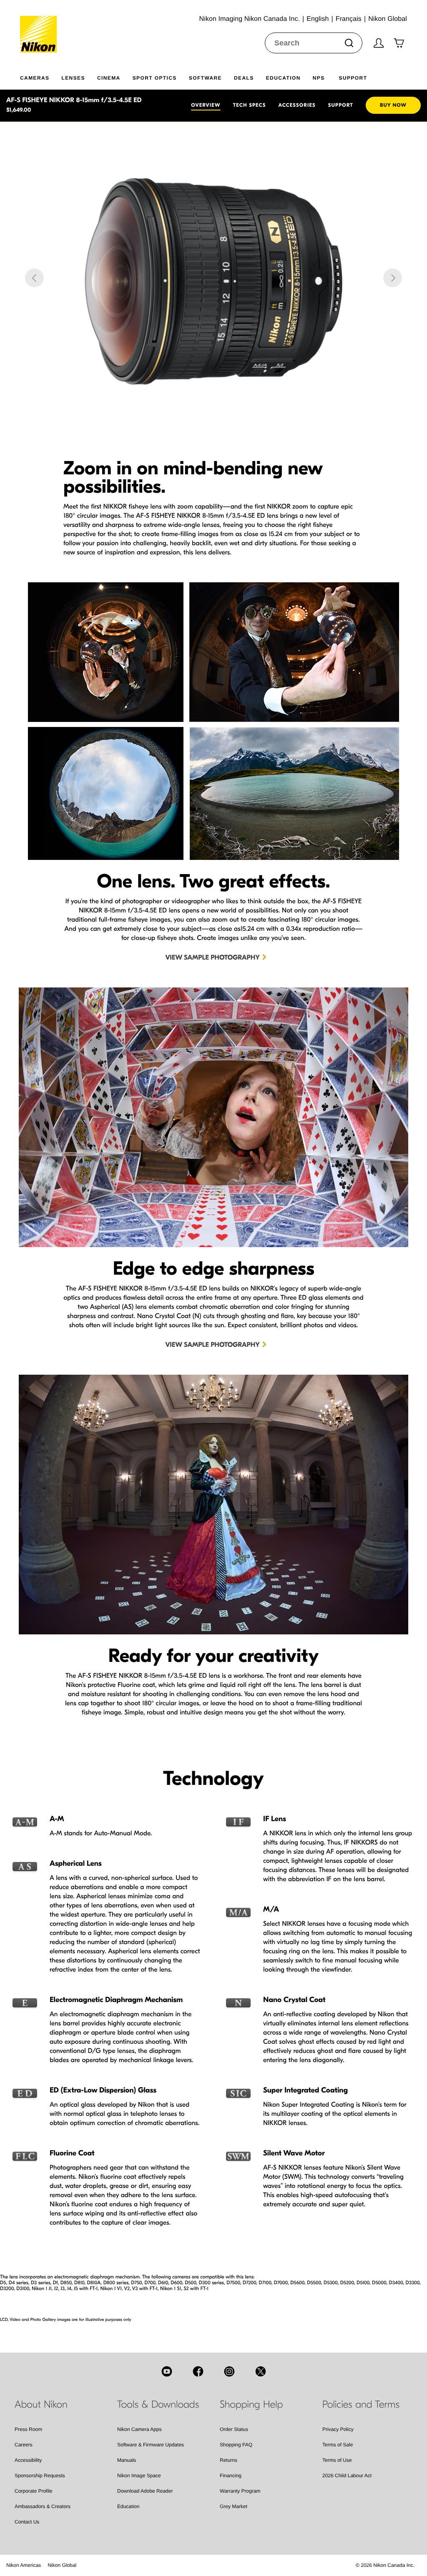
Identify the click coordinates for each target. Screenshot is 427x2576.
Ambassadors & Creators (43, 2506)
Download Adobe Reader (145, 2491)
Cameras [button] (35, 78)
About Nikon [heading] (41, 2405)
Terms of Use (337, 2460)
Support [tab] (341, 105)
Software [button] (205, 78)
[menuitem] (41, 76)
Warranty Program (240, 2491)
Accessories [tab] (297, 105)
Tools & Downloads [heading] (158, 2405)
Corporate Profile (34, 2491)
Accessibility (28, 2460)
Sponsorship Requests (40, 2476)
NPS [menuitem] (319, 78)
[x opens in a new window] (261, 2371)
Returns (229, 2460)
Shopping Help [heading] (251, 2405)
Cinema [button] (109, 78)
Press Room (28, 2429)
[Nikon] (41, 26)
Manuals (127, 2460)
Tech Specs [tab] (250, 105)
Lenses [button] (73, 78)
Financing (231, 2476)
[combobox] (314, 43)
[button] (34, 278)
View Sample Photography (213, 958)
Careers (24, 2445)
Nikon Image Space (139, 2476)
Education (128, 2506)
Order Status (234, 2429)
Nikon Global (62, 2565)
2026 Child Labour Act (347, 2476)
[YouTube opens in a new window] (167, 2371)
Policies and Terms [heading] (361, 2405)
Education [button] (283, 78)
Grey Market (234, 2506)
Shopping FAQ (236, 2445)
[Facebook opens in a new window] (198, 2371)
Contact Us (27, 2522)
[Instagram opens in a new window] (229, 2371)
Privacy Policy (338, 2429)
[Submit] (349, 43)
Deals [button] (244, 78)
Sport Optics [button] (155, 78)
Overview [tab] (206, 105)
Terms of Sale (338, 2445)
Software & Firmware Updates (151, 2445)
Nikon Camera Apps (139, 2429)
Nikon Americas (24, 2565)
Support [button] (353, 78)
